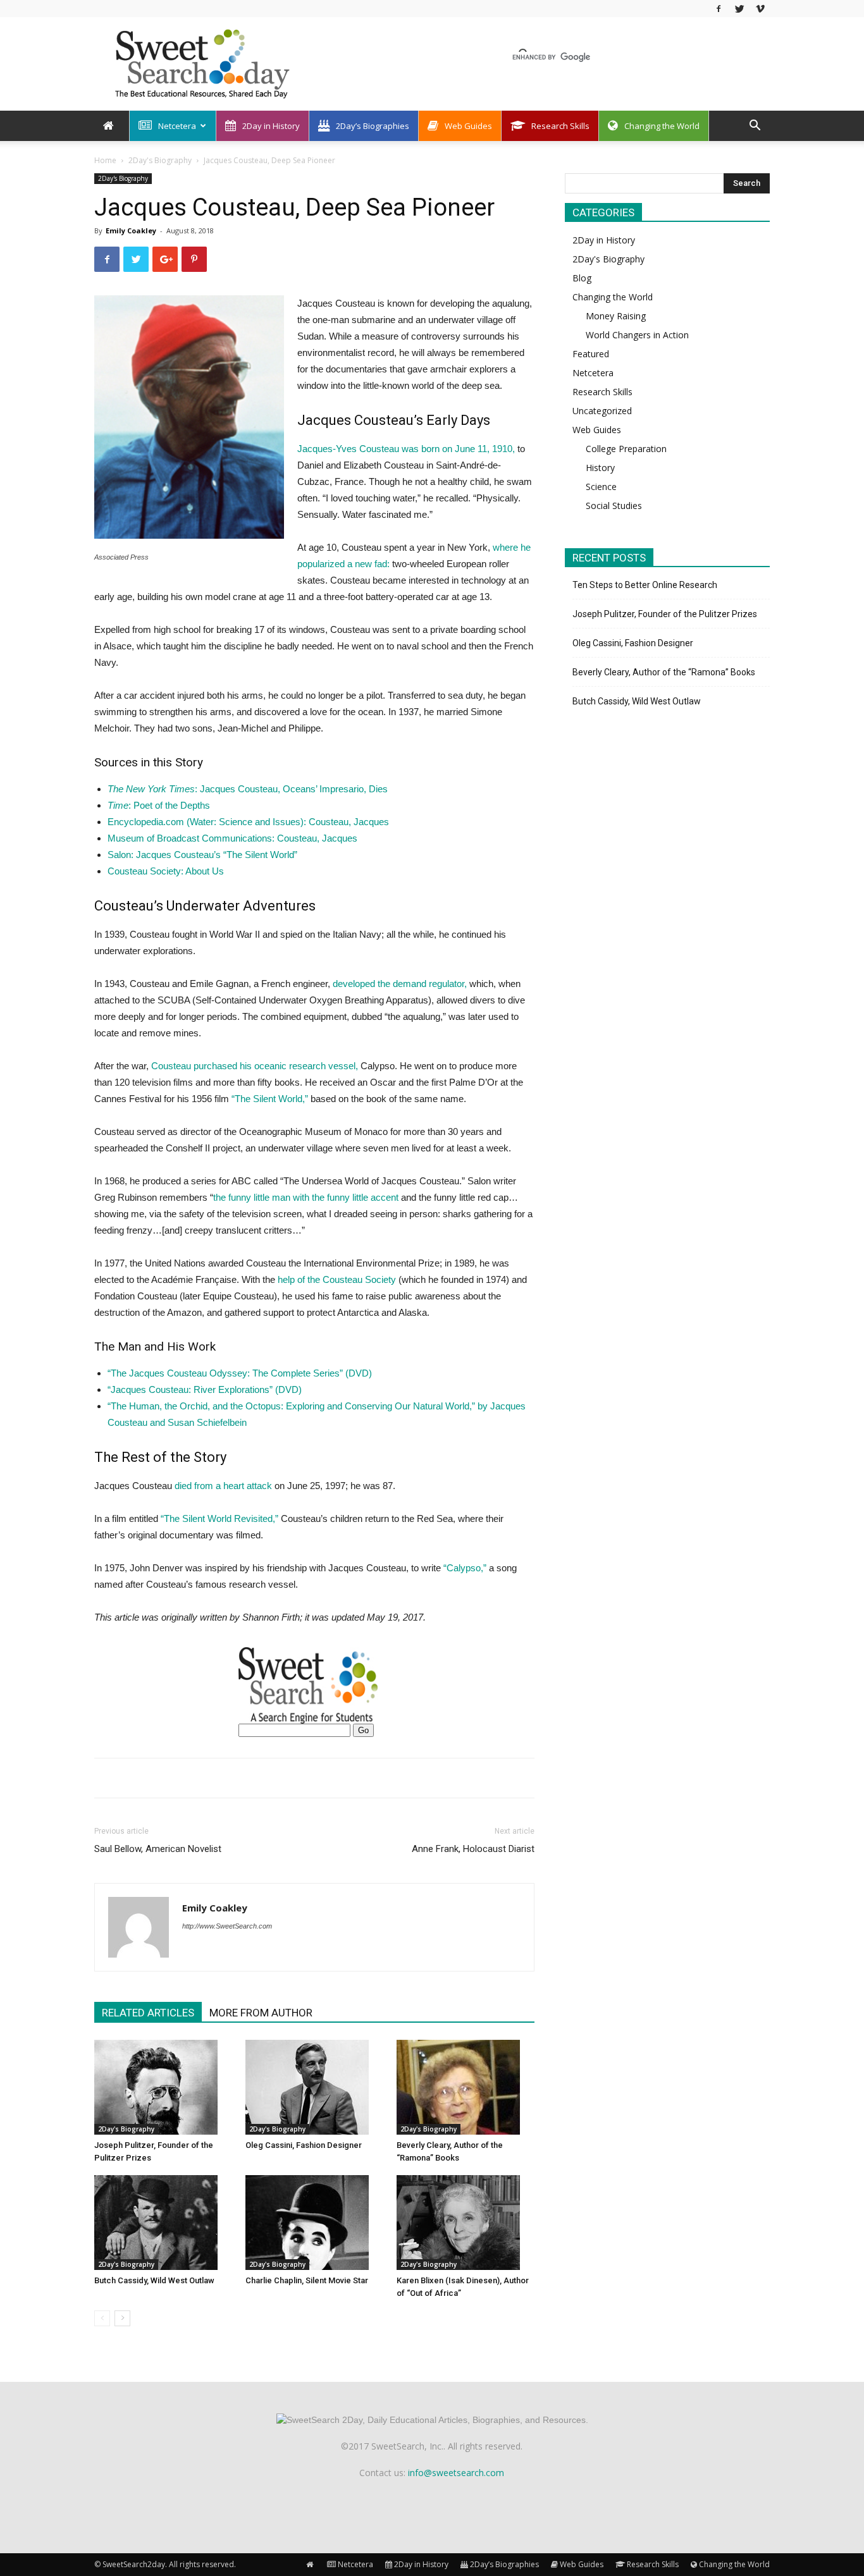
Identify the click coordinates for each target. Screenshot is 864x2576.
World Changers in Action (637, 335)
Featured (591, 354)
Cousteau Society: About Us (166, 871)
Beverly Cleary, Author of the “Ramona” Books (664, 672)
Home (105, 160)
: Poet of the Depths (159, 805)
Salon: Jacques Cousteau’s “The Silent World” (202, 855)
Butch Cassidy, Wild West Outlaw (154, 2280)
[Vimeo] (760, 9)
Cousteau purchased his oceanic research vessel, (255, 1066)
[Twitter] (739, 9)
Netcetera (177, 126)
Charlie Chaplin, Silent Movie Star (307, 2280)
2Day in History (271, 126)
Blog (582, 278)
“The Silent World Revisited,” (219, 1518)
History (600, 468)
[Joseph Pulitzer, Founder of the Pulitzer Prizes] (163, 2087)
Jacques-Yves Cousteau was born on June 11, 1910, (406, 449)
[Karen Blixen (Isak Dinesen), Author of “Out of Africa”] (466, 2223)
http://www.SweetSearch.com (227, 1926)
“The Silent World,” (270, 1099)
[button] (755, 127)
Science (601, 487)
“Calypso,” (465, 1568)
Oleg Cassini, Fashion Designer (304, 2145)
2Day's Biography (160, 160)
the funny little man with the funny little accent (306, 1197)
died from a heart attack (223, 1486)
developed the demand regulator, (401, 984)
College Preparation (626, 449)
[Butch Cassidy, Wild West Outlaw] (163, 2223)
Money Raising (616, 316)
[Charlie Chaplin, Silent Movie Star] (314, 2223)
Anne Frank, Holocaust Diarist (473, 1849)
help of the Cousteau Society (337, 1279)
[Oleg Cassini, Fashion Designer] (314, 2087)
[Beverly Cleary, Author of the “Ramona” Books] (466, 2087)
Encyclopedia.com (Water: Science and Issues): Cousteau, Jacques (248, 822)
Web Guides (468, 126)
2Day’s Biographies (373, 126)
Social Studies (614, 506)
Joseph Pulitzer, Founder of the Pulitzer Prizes (665, 614)
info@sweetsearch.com (456, 2473)
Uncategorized (602, 411)
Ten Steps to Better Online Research (645, 585)
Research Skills (560, 126)
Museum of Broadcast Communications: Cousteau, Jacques (232, 838)
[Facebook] (719, 9)
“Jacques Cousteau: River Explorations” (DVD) (205, 1389)
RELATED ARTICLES (148, 2013)
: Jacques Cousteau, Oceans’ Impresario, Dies (248, 789)
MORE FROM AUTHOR (261, 2013)
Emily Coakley (131, 230)
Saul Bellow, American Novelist (158, 1849)
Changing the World (662, 126)
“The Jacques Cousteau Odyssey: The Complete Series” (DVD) (240, 1373)
